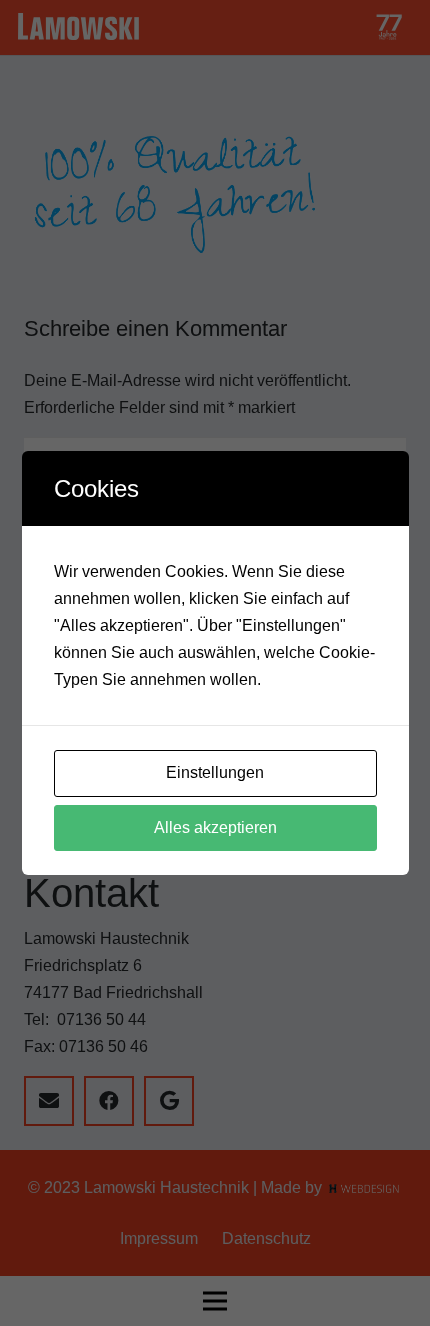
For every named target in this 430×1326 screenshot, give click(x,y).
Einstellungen (215, 772)
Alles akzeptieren (215, 827)
